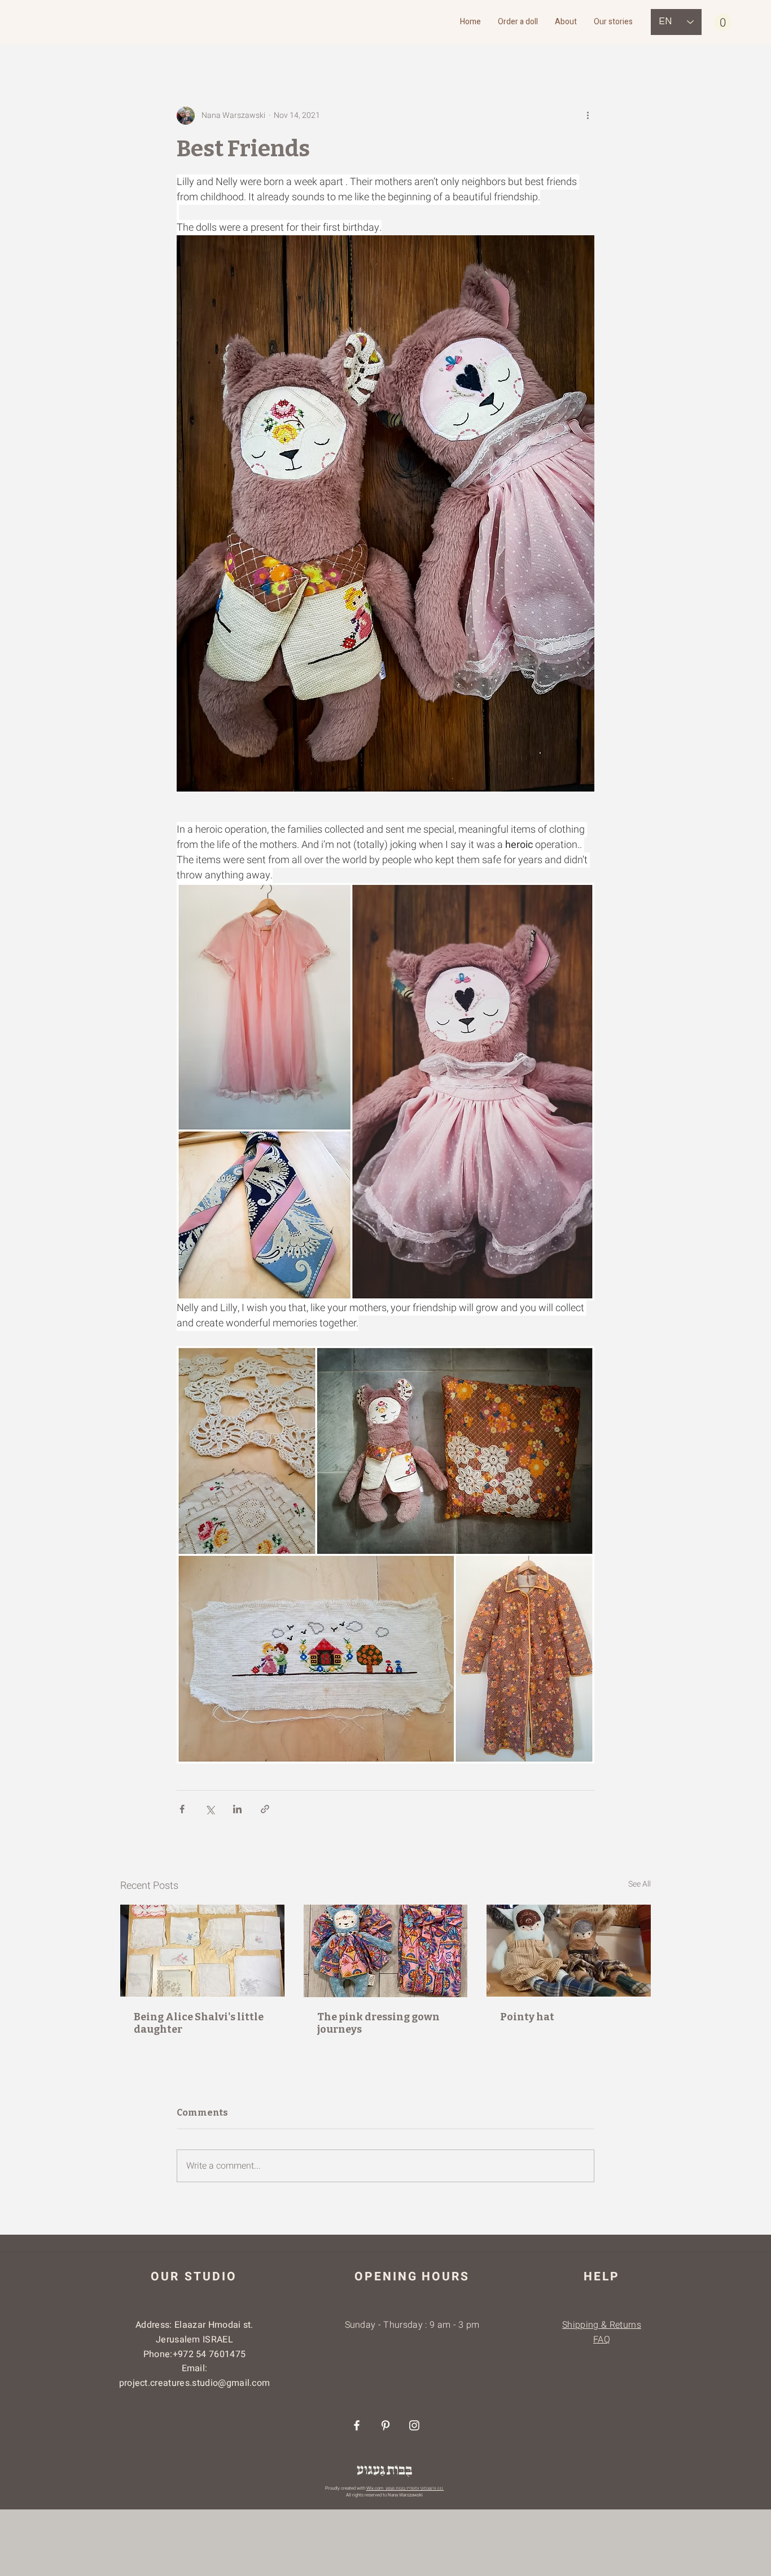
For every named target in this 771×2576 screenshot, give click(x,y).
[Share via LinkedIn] (237, 1809)
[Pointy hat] (569, 1951)
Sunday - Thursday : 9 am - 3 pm (412, 2325)
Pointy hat (527, 2017)
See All (639, 1884)
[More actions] (588, 116)
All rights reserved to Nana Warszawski (384, 2495)
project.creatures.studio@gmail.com (195, 2383)
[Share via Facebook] (182, 1809)
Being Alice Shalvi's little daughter (199, 2023)
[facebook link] (357, 2425)
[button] (723, 22)
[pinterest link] (385, 2425)
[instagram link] (414, 2425)
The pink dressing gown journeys (378, 2023)
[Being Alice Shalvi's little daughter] (202, 1951)
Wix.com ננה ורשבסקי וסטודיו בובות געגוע (405, 2488)
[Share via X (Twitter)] (210, 1809)
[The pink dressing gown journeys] (386, 1951)
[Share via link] (265, 1809)
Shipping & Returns (602, 2325)
